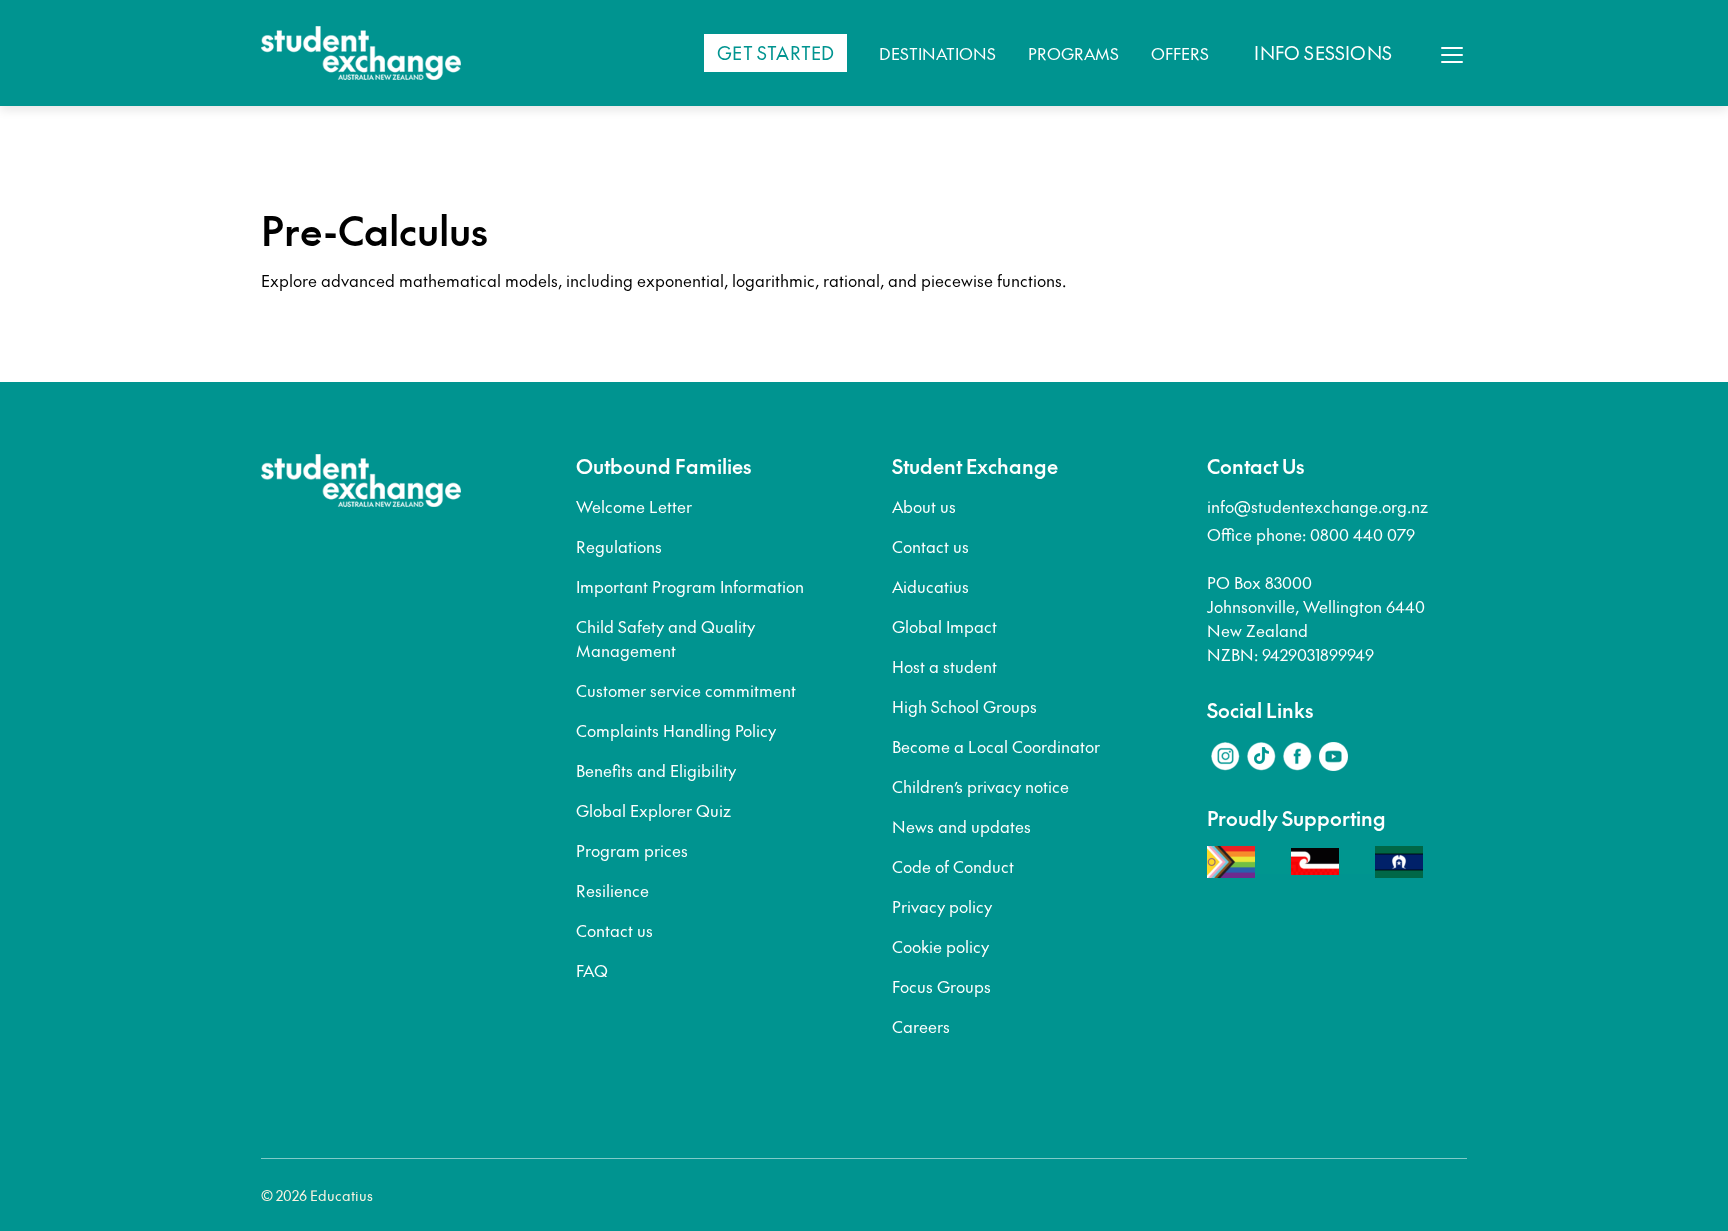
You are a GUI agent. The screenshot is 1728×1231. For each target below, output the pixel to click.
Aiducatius (930, 586)
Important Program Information (690, 586)
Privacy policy (942, 906)
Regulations (619, 546)
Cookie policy (940, 946)
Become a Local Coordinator (996, 746)
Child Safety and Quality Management (665, 638)
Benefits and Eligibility (656, 770)
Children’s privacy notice (980, 786)
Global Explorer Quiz (653, 810)
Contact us (614, 930)
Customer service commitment (686, 690)
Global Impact (944, 626)
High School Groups (964, 706)
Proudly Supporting (1296, 818)
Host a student (944, 666)
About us (924, 506)
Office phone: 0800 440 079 (1311, 534)
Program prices (632, 850)
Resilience (612, 890)
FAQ (592, 970)
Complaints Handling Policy (676, 730)
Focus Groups (941, 986)
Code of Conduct (953, 866)
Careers (921, 1026)
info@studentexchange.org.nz (1317, 506)
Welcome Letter (634, 506)
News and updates (961, 826)
